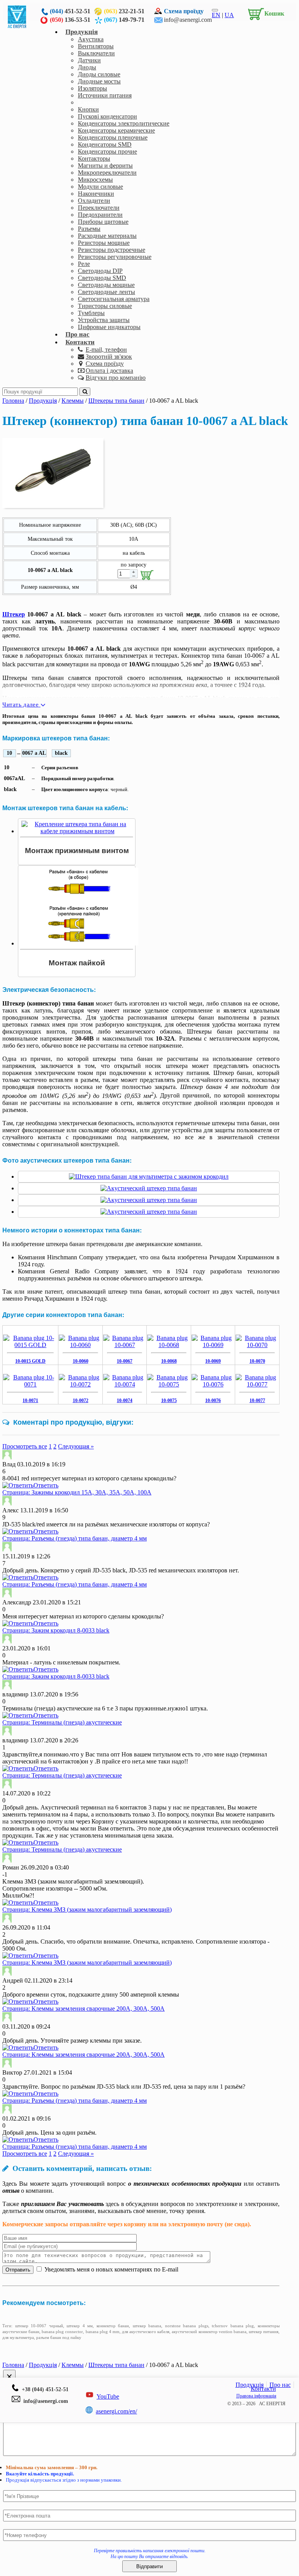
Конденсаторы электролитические (124, 123)
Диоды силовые (99, 74)
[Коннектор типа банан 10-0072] (80, 1384)
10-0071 (30, 1400)
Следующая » (76, 1446)
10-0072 (81, 1400)
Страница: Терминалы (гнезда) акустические (62, 1722)
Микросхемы (95, 180)
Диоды (87, 67)
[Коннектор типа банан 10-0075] (169, 1384)
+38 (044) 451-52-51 (44, 2389)
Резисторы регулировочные (115, 257)
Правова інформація (256, 2396)
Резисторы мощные (104, 243)
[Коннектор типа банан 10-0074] (125, 1384)
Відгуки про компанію (116, 378)
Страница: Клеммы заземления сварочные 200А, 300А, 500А (84, 2009)
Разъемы (89, 229)
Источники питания (105, 95)
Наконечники (96, 194)
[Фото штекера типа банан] (149, 1188)
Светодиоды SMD (102, 278)
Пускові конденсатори (107, 116)
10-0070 (257, 1361)
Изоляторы (92, 88)
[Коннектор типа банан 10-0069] (213, 1345)
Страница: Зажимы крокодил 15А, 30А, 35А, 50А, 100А (77, 1492)
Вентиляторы (96, 46)
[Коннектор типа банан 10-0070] (257, 1345)
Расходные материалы (107, 236)
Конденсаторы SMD (105, 144)
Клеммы (89, 102)
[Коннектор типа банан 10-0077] (257, 1384)
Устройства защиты (104, 320)
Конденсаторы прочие (107, 151)
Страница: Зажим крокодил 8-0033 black (56, 1630)
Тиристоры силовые (105, 306)
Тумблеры (91, 313)
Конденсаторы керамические (116, 130)
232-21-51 (124, 11)
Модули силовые (100, 187)
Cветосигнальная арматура (114, 299)
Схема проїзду (184, 11)
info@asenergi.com (188, 20)
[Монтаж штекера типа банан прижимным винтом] (77, 831)
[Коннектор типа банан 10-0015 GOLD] (30, 1345)
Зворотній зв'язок (109, 357)
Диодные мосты (99, 81)
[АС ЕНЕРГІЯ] (17, 26)
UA (229, 15)
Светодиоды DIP (100, 271)
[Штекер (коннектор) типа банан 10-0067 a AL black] (53, 506)
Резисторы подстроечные (112, 250)
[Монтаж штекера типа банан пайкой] (79, 943)
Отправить (18, 2270)
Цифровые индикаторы (109, 327)
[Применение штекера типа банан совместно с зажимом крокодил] (149, 1176)
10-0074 (125, 1400)
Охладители (94, 201)
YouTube (108, 2396)
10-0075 (169, 1400)
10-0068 (169, 1361)
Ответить (46, 1485)
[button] (264, 12)
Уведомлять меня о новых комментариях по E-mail (111, 2269)
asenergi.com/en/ (116, 2411)
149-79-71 (124, 20)
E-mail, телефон (106, 350)
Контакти (80, 342)
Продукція (82, 32)
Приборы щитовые (103, 222)
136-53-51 (70, 20)
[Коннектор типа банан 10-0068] (169, 1345)
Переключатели (99, 208)
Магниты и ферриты (105, 166)
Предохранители (100, 215)
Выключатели (96, 53)
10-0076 (213, 1400)
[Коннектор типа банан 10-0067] (125, 1345)
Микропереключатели (107, 173)
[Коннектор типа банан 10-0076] (213, 1384)
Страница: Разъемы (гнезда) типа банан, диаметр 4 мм (75, 1538)
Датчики (89, 60)
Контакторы (94, 158)
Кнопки (88, 109)
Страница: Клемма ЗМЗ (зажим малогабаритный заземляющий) (87, 1909)
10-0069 (213, 1361)
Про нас (77, 334)
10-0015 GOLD (30, 1361)
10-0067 (125, 1361)
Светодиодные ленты (106, 292)
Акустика (91, 39)
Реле (84, 264)
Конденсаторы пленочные (113, 137)
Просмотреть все (25, 1446)
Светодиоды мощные (106, 285)
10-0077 (257, 1400)
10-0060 (81, 1361)
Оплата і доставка (109, 371)
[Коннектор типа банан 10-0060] (80, 1345)
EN (216, 15)
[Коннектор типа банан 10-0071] (30, 1384)
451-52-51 (70, 11)
